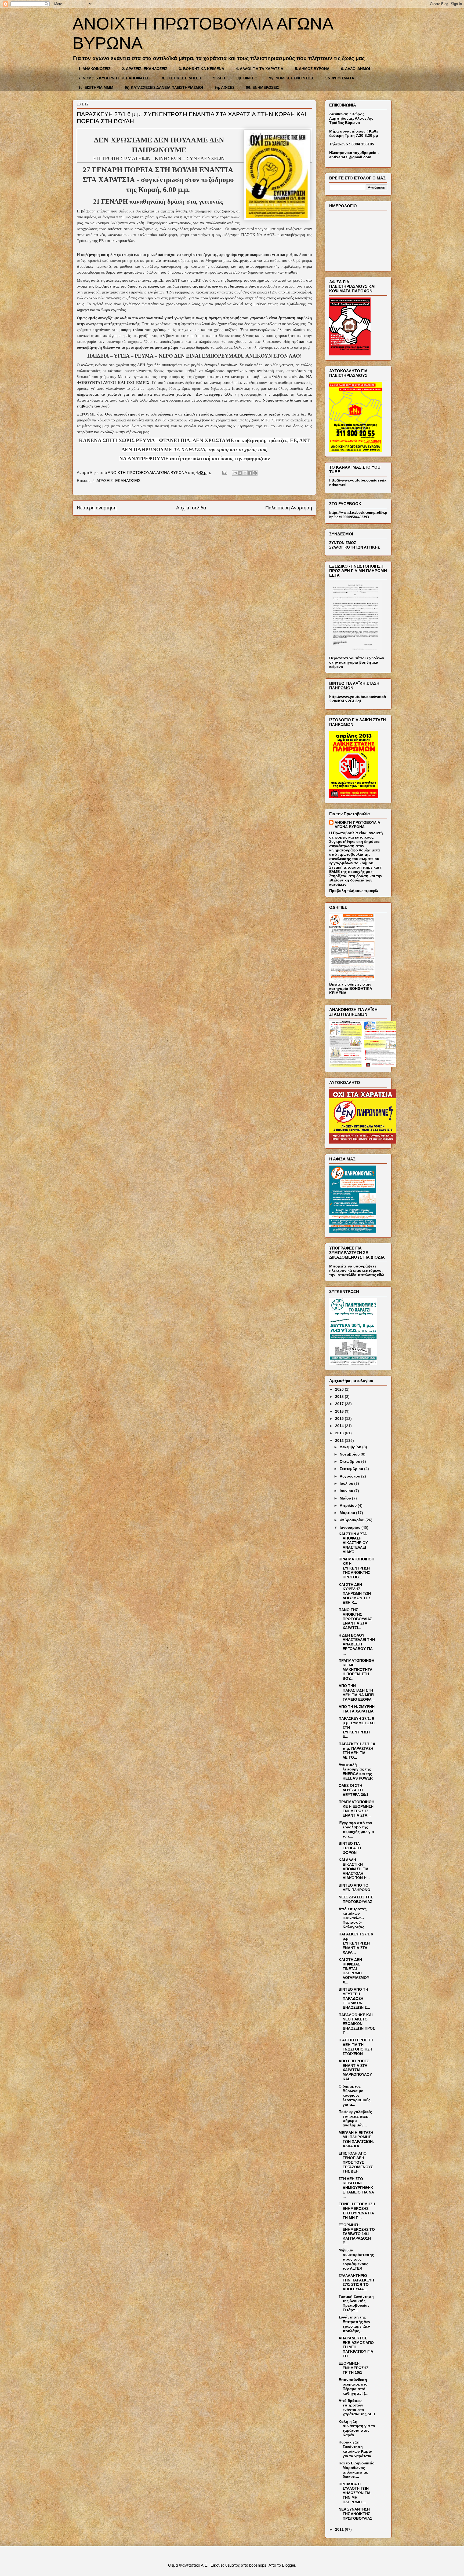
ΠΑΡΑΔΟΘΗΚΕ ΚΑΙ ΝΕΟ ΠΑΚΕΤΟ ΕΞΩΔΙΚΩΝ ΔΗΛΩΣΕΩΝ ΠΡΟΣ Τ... (357, 2024)
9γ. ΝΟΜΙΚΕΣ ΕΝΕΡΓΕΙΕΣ (291, 78)
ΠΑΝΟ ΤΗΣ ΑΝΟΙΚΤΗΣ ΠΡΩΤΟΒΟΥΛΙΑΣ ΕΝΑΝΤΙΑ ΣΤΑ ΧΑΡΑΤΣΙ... (355, 1619)
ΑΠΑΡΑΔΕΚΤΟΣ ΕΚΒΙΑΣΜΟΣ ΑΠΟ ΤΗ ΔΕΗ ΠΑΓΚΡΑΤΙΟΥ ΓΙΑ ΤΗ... (356, 2347)
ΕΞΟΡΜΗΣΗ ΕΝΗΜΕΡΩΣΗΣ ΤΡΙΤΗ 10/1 (354, 2368)
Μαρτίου (348, 1513)
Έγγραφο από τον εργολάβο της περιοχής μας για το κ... (356, 1829)
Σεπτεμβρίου (352, 1469)
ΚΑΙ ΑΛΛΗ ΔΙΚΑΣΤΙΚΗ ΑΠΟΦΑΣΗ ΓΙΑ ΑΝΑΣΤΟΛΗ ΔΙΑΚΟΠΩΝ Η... (354, 1869)
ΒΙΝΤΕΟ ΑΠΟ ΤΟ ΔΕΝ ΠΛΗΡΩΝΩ (354, 1888)
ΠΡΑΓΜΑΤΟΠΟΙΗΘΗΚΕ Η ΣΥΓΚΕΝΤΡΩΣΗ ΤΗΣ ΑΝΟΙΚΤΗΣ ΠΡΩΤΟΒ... (356, 1568)
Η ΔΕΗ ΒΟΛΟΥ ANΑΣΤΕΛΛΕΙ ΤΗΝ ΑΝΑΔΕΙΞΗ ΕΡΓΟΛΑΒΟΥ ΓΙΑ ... (357, 1644)
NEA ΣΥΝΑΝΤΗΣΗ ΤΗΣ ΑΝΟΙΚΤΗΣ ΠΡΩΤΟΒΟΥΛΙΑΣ (355, 2514)
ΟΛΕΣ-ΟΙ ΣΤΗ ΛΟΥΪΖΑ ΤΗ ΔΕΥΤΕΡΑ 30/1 (354, 1790)
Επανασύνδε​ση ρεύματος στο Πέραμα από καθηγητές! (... (354, 2386)
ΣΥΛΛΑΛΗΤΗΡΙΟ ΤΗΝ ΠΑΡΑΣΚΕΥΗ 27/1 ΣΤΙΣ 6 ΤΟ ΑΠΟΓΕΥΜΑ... (356, 2282)
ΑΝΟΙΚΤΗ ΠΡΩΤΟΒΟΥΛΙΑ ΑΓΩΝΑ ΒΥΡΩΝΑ (357, 825)
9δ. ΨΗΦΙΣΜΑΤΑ (340, 78)
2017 (340, 1404)
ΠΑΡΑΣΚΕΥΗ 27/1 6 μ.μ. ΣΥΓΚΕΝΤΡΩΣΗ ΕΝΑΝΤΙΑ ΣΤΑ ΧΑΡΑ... (356, 1943)
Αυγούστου (350, 1476)
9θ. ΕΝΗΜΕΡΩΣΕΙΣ (262, 87)
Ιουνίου (347, 1491)
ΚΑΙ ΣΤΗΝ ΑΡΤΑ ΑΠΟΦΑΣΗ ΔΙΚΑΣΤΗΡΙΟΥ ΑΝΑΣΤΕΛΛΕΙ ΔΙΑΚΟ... (353, 1543)
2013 (340, 1433)
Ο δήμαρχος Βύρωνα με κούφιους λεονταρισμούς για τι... (354, 2095)
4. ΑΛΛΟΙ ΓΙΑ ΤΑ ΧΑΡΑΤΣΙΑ (260, 69)
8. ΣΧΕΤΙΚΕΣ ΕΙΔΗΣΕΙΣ (182, 78)
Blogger (289, 2565)
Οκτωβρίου (350, 1461)
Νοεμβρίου (350, 1454)
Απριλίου (349, 1505)
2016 (340, 1411)
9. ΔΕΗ (219, 78)
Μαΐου (346, 1498)
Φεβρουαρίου (353, 1520)
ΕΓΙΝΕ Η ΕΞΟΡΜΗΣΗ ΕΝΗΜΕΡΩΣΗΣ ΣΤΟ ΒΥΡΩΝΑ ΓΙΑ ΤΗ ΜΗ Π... (357, 2211)
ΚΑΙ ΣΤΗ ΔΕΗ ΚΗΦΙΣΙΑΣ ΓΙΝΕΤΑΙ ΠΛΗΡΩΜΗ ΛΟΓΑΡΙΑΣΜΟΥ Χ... (354, 1971)
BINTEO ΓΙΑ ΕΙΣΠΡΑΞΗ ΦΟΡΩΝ (350, 1848)
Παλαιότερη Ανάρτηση (289, 508)
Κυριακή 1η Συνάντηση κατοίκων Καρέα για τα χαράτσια (356, 2449)
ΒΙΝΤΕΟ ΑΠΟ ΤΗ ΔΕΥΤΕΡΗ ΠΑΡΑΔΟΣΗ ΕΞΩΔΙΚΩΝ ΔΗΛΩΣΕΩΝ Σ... (354, 1998)
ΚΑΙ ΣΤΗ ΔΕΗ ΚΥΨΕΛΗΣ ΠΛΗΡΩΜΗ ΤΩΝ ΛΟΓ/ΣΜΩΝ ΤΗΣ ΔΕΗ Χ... (355, 1594)
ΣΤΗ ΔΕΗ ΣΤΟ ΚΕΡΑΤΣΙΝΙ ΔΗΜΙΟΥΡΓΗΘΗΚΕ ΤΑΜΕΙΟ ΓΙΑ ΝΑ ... (356, 2188)
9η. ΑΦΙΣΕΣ (224, 87)
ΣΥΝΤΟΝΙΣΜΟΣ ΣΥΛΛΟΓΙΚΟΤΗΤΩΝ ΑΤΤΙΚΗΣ (354, 545)
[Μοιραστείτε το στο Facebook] (250, 473)
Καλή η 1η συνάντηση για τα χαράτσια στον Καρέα (357, 2428)
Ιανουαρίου (351, 1527)
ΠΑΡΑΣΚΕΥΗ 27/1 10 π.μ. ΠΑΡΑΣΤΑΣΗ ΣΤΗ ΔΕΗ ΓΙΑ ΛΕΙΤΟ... (357, 1751)
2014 (340, 1426)
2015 (340, 1419)
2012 (340, 1440)
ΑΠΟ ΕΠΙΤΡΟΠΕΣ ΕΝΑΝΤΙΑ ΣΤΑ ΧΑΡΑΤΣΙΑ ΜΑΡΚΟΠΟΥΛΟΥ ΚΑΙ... (355, 2070)
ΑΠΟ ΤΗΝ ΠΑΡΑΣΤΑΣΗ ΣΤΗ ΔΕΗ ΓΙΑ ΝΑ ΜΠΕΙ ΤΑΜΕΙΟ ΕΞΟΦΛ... (357, 1692)
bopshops (258, 2565)
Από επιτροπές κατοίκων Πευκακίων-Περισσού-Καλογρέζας (353, 1918)
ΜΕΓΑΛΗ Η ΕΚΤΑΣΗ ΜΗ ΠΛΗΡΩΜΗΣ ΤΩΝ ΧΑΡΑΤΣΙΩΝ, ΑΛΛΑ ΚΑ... (356, 2139)
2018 (340, 1397)
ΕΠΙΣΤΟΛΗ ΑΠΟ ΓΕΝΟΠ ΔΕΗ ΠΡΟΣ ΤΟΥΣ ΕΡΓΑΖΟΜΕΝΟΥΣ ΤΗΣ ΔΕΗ (356, 2162)
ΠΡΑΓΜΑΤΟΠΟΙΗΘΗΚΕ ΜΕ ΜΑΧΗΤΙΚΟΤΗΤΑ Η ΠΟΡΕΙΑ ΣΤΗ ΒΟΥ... (356, 1669)
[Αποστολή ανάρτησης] (224, 473)
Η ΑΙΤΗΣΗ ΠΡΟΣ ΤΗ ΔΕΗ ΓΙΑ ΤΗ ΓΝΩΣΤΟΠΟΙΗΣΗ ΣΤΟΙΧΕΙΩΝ (356, 2047)
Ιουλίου (347, 1483)
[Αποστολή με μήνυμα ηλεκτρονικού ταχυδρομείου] (235, 473)
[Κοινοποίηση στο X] (245, 473)
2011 (340, 2529)
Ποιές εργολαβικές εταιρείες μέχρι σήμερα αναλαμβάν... (355, 2118)
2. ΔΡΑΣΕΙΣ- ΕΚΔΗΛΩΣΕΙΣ (145, 69)
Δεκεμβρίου (351, 1447)
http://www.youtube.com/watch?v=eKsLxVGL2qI (358, 699)
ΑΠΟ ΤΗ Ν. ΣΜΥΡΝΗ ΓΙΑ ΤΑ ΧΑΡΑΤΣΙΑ (357, 1709)
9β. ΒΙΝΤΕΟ (247, 78)
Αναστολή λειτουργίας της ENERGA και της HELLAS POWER (356, 1771)
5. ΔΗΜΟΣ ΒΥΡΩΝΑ (312, 69)
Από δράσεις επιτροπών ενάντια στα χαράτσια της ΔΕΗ (357, 2407)
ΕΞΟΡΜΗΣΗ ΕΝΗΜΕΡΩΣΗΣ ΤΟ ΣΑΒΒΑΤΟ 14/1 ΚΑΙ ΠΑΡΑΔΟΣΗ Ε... (357, 2234)
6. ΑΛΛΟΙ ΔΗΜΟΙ (356, 69)
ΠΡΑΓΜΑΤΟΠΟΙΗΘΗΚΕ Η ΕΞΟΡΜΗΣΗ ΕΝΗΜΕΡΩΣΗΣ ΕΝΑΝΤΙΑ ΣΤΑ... (356, 1809)
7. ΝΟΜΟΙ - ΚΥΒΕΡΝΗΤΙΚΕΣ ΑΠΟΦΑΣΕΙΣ (114, 78)
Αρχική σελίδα (191, 508)
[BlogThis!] (240, 473)
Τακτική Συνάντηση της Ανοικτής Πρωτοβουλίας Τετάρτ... (356, 2303)
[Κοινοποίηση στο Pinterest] (255, 473)
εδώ (381, 1275)
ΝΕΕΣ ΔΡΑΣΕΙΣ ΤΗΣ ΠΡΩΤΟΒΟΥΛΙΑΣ (356, 1899)
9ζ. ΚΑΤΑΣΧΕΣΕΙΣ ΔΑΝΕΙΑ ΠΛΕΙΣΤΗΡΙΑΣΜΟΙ (164, 87)
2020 (340, 1389)
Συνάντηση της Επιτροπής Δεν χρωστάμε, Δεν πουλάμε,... (354, 2324)
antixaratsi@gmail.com (350, 157)
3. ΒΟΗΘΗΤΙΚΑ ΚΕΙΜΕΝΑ (202, 69)
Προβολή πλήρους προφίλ (354, 891)
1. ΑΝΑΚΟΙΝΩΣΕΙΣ (94, 69)
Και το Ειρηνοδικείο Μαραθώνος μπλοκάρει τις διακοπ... (357, 2470)
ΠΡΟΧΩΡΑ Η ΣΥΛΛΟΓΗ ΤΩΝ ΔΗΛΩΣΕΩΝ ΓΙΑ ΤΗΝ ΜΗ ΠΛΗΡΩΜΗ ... (355, 2493)
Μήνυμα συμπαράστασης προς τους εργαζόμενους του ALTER (356, 2259)
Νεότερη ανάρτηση (97, 508)
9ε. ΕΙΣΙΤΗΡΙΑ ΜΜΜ (96, 87)
